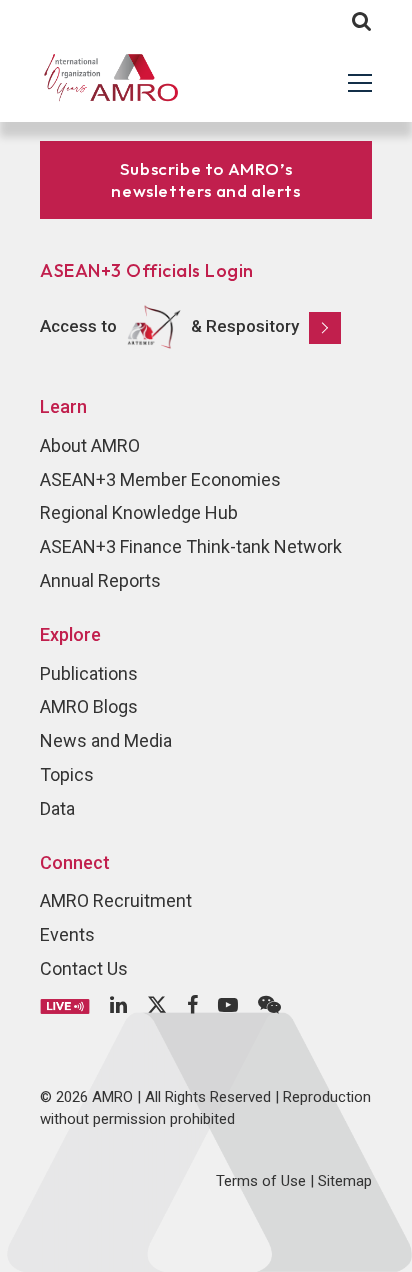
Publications (89, 673)
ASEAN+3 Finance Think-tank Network (191, 546)
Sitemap (345, 1181)
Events (67, 934)
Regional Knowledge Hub (139, 512)
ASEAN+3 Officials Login (147, 270)
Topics (67, 774)
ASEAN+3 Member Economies (160, 479)
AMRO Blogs (89, 706)
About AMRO (90, 445)
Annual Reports (100, 580)
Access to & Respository (169, 326)
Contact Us (84, 968)
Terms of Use (261, 1181)
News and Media (106, 740)
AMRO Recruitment (116, 900)
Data (57, 808)
